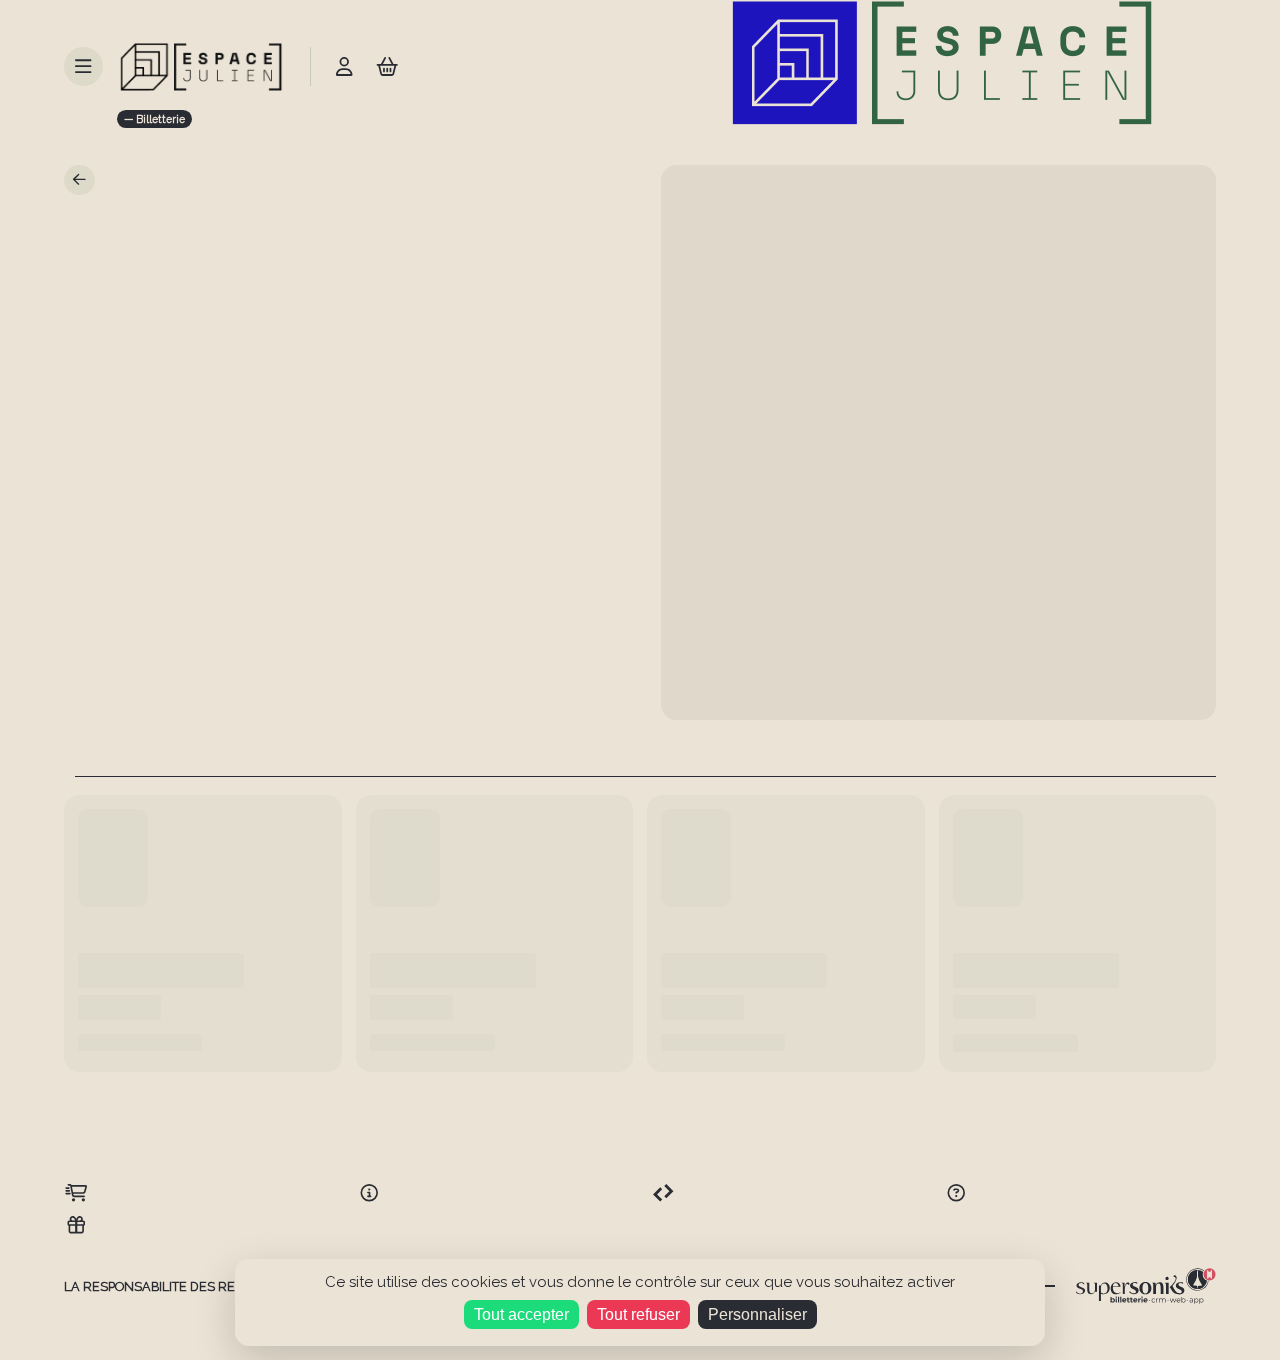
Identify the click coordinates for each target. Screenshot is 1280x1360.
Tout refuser (638, 1314)
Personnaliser (757, 1314)
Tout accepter (521, 1314)
